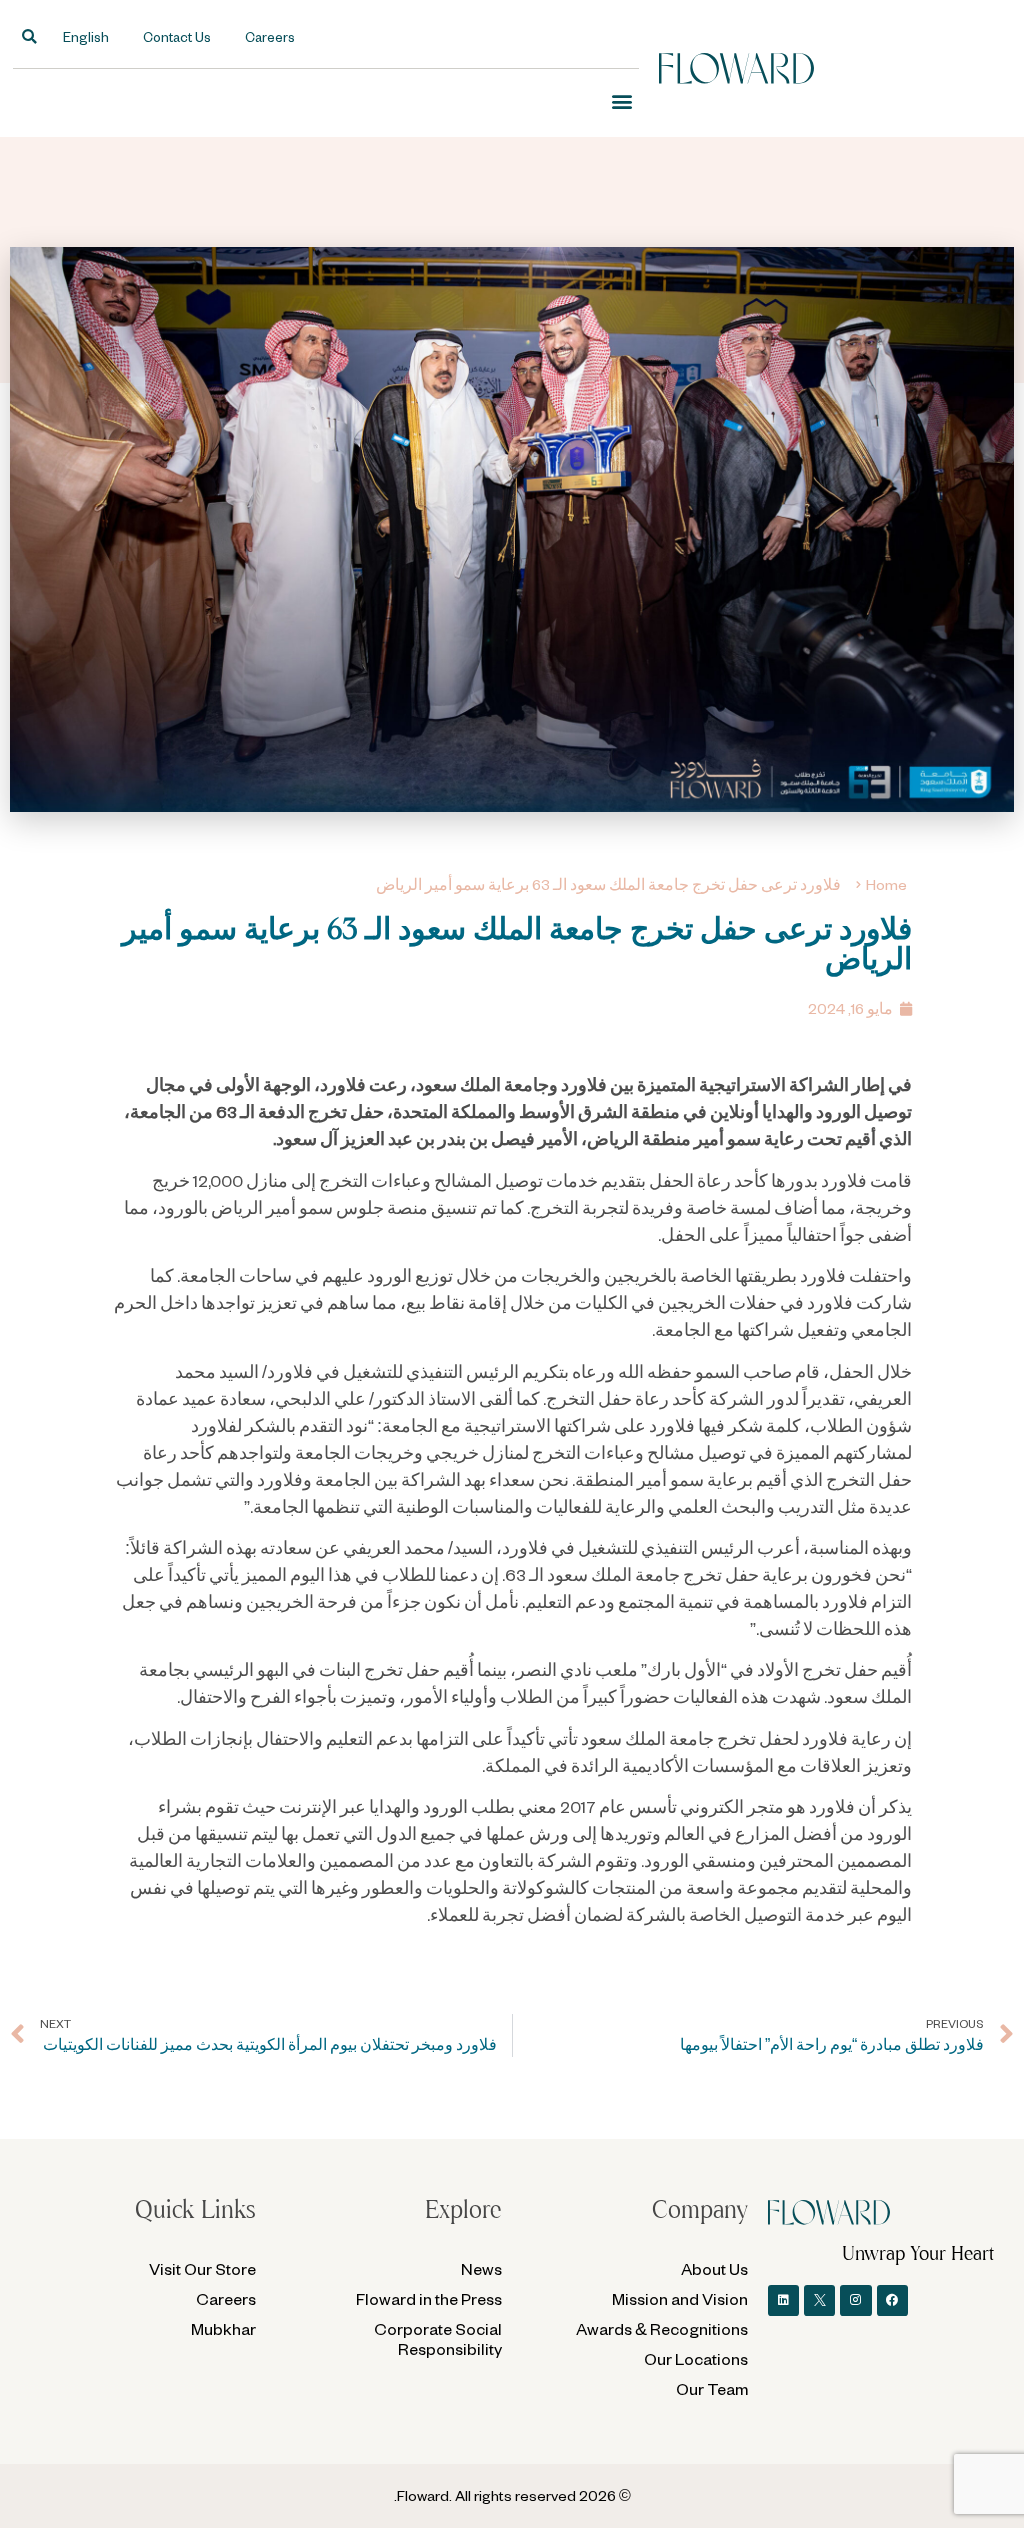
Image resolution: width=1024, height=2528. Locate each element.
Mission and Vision (680, 2298)
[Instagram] (855, 2300)
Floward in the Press (429, 2298)
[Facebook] (892, 2300)
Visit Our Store (202, 2268)
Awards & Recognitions (662, 2328)
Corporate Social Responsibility (438, 2338)
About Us (714, 2268)
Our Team (712, 2388)
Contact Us (177, 36)
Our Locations (696, 2358)
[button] (29, 36)
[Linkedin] (783, 2300)
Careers (270, 36)
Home (886, 884)
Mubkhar (223, 2328)
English (86, 36)
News (481, 2268)
